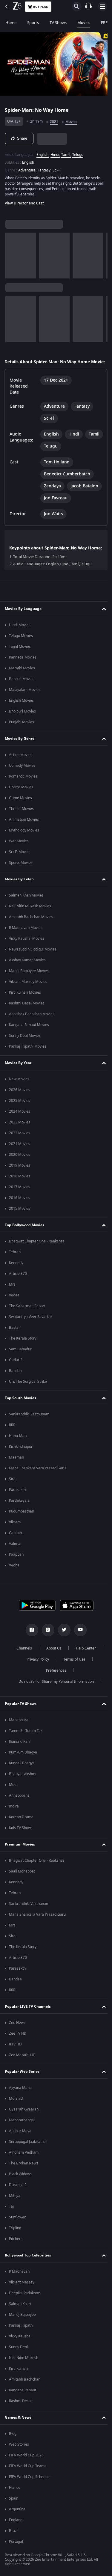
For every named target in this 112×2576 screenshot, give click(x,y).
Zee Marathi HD (22, 2064)
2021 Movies (20, 1153)
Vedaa (14, 1304)
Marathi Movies (22, 677)
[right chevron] (12, 253)
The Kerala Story (23, 1348)
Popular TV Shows (21, 1713)
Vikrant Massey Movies (28, 991)
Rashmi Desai (20, 2410)
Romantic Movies (23, 786)
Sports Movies (21, 872)
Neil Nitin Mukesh (24, 2367)
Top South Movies (20, 1407)
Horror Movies (21, 796)
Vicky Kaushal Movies (27, 948)
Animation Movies (24, 829)
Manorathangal (22, 2129)
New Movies (19, 1088)
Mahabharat (19, 1729)
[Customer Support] (88, 7)
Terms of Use (72, 1669)
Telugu (78, 152)
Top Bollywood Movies (24, 1234)
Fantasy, (45, 168)
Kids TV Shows (21, 1837)
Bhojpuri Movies (22, 721)
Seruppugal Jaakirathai (28, 2151)
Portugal (16, 2551)
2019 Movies (20, 1175)
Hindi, (55, 152)
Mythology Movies (24, 840)
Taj (11, 2216)
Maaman (16, 1467)
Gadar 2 (16, 1369)
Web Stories (19, 2454)
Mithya (15, 2205)
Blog (13, 2443)
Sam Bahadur (20, 1358)
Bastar (14, 1337)
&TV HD (15, 2054)
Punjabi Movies (22, 731)
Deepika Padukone (24, 2302)
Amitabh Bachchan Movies (31, 926)
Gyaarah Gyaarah (24, 2119)
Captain (15, 1542)
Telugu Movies (21, 645)
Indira (14, 1816)
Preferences (54, 1680)
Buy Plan (41, 7)
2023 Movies (20, 1132)
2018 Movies (20, 1185)
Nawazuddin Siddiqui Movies (33, 959)
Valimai (15, 1553)
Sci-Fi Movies (20, 861)
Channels (22, 1658)
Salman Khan (20, 2313)
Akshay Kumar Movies (27, 969)
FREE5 (106, 23)
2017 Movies (20, 1196)
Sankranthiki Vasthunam (29, 1423)
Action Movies (21, 764)
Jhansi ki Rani (20, 1751)
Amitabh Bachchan (25, 2389)
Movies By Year (18, 1072)
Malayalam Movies (25, 699)
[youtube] (78, 1639)
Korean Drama (21, 1826)
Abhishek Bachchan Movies (32, 1023)
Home (11, 23)
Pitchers (16, 2248)
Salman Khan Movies (26, 905)
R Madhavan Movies (26, 937)
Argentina (17, 2518)
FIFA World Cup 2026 (26, 2464)
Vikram (15, 1531)
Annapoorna (19, 1805)
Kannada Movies (23, 667)
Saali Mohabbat (22, 1881)
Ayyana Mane (20, 2097)
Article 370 (18, 1283)
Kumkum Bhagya (23, 1762)
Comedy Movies (22, 775)
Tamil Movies (20, 656)
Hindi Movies (20, 634)
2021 (54, 119)
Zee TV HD (18, 2043)
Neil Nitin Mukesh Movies (30, 915)
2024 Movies (20, 1121)
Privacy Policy (36, 1669)
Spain (14, 2508)
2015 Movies (20, 1218)
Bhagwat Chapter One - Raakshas (37, 1251)
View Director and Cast (24, 201)
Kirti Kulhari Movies (25, 1002)
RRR (12, 1434)
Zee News (17, 2032)
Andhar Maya (20, 2140)
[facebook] (30, 1639)
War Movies (19, 850)
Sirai (13, 1488)
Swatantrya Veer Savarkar (31, 1326)
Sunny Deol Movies (25, 1045)
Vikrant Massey (22, 2292)
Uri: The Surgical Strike (28, 1391)
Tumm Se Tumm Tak (26, 1740)
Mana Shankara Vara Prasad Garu (37, 1477)
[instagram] (46, 1639)
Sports (33, 23)
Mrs (12, 1294)
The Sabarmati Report (27, 1315)
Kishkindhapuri (21, 1456)
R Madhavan (19, 2281)
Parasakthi (18, 1499)
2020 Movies (20, 1164)
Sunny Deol (18, 2356)
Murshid (16, 2108)
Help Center (83, 1658)
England (16, 2529)
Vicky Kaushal (20, 2345)
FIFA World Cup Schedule (30, 2486)
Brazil (14, 2540)
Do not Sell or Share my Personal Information (54, 1691)
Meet (13, 1794)
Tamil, (66, 152)
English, (43, 152)
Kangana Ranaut (23, 2399)
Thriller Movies (21, 818)
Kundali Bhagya (22, 1772)
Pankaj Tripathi (21, 2335)
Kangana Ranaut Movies (29, 1034)
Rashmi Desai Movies (27, 1013)
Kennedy (16, 1272)
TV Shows (58, 23)
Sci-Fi (57, 168)
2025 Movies (20, 1110)
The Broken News (24, 2173)
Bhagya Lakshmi (23, 1783)
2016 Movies (20, 1207)
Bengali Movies (22, 688)
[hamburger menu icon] (102, 7)
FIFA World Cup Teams (28, 2475)
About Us (52, 1658)
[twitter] (62, 1639)
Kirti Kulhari (19, 2378)
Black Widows (20, 2183)
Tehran (15, 1261)
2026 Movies (20, 1099)
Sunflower (17, 2226)
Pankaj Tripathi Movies (28, 1056)
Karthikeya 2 (19, 1510)
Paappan (16, 1564)
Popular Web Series (22, 2081)
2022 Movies (20, 1142)
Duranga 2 (18, 2194)
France (15, 2497)
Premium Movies (20, 1854)
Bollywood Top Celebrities (28, 2265)
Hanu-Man (18, 1445)
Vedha (14, 1575)
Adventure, (27, 168)
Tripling (15, 2237)
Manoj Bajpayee (22, 2324)
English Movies (21, 710)
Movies (84, 23)
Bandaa (15, 1380)
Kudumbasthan (22, 1521)
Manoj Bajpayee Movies (29, 980)
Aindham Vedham (24, 2162)
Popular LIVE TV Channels (28, 2016)
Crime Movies (20, 807)
